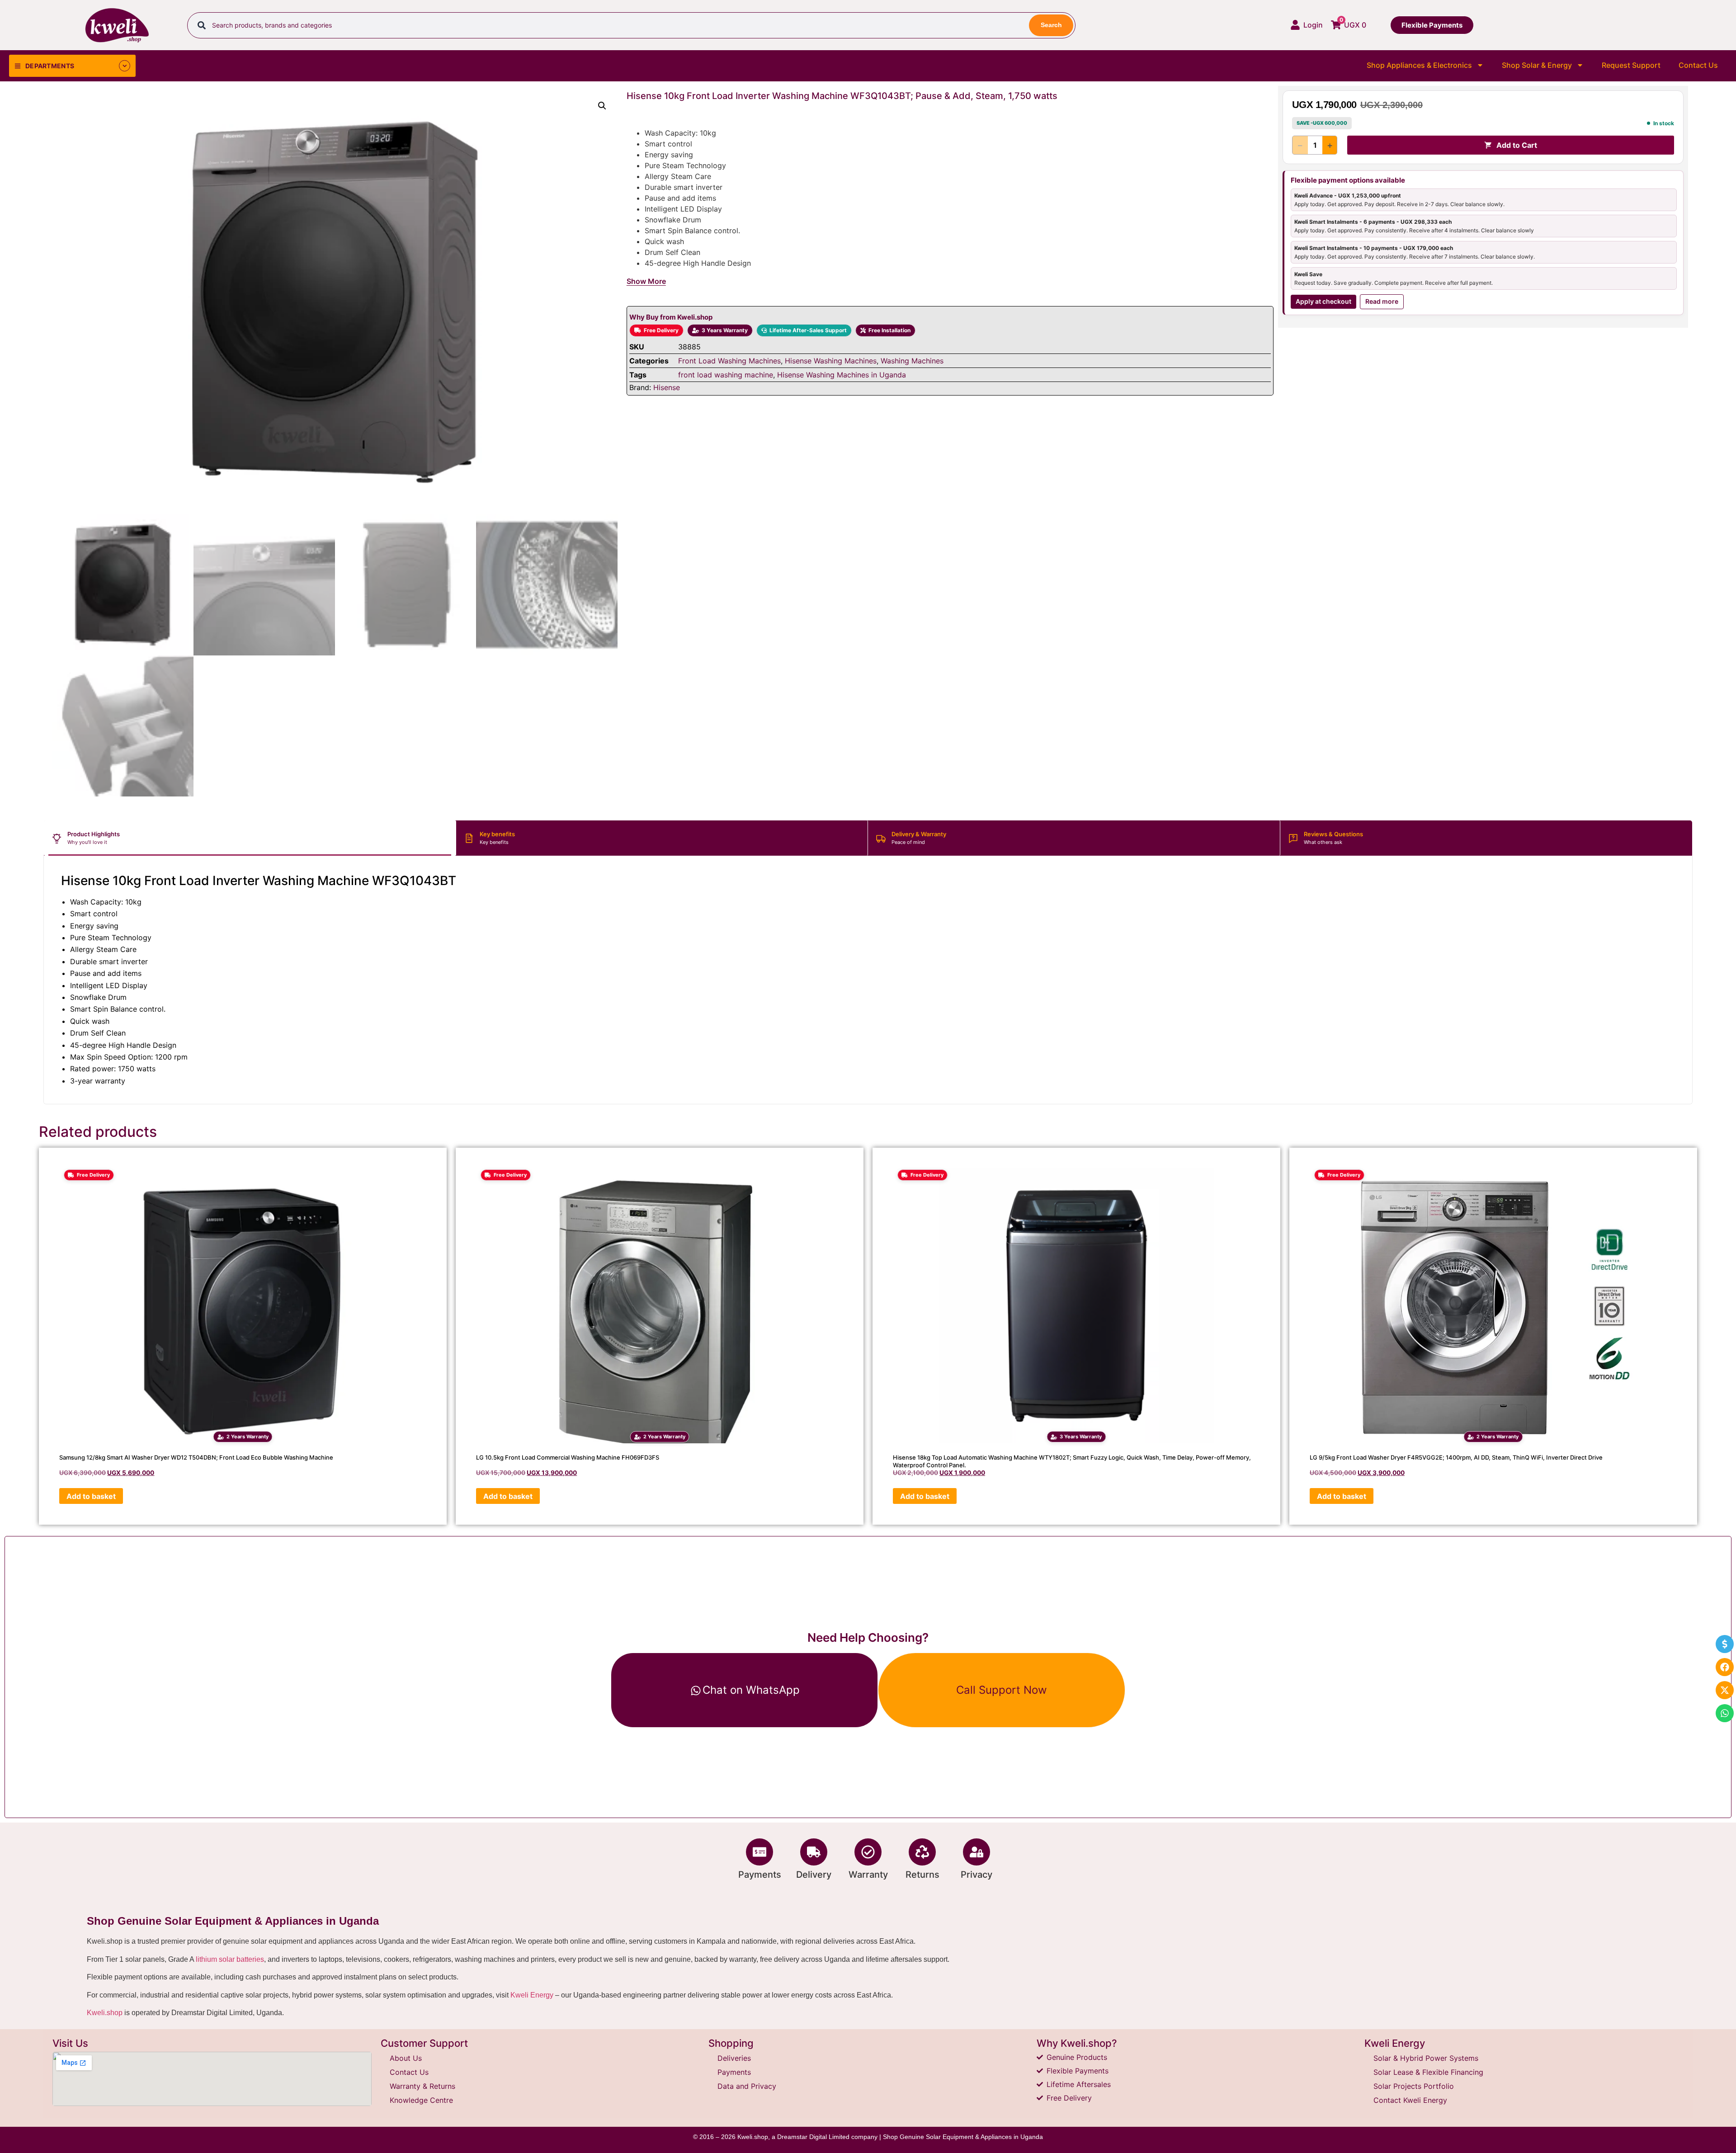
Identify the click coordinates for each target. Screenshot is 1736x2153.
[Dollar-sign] (1725, 1644)
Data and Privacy (747, 2086)
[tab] (250, 838)
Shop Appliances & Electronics (1419, 65)
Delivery (814, 1875)
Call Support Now (1002, 1690)
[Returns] (922, 1852)
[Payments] (759, 1852)
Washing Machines (912, 361)
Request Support (1631, 65)
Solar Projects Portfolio (1414, 2086)
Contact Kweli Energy (1410, 2100)
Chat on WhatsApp (751, 1690)
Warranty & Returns (422, 2086)
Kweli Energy (532, 1995)
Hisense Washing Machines (831, 361)
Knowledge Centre (421, 2100)
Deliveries (734, 2058)
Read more (1382, 301)
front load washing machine (726, 375)
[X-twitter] (1725, 1690)
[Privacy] (976, 1852)
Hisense (667, 387)
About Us (406, 2058)
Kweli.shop (105, 2013)
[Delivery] (814, 1852)
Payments (760, 1875)
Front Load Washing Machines (729, 361)
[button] (602, 106)
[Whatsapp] (1725, 1713)
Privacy (976, 1875)
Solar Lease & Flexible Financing (1428, 2072)
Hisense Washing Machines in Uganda (842, 375)
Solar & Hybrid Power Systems (1426, 2058)
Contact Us (1698, 65)
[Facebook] (1725, 1667)
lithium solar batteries (230, 1959)
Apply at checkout (1323, 301)
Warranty (868, 1875)
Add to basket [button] (91, 1496)
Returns (922, 1875)
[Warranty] (868, 1852)
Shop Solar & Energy (1537, 65)
